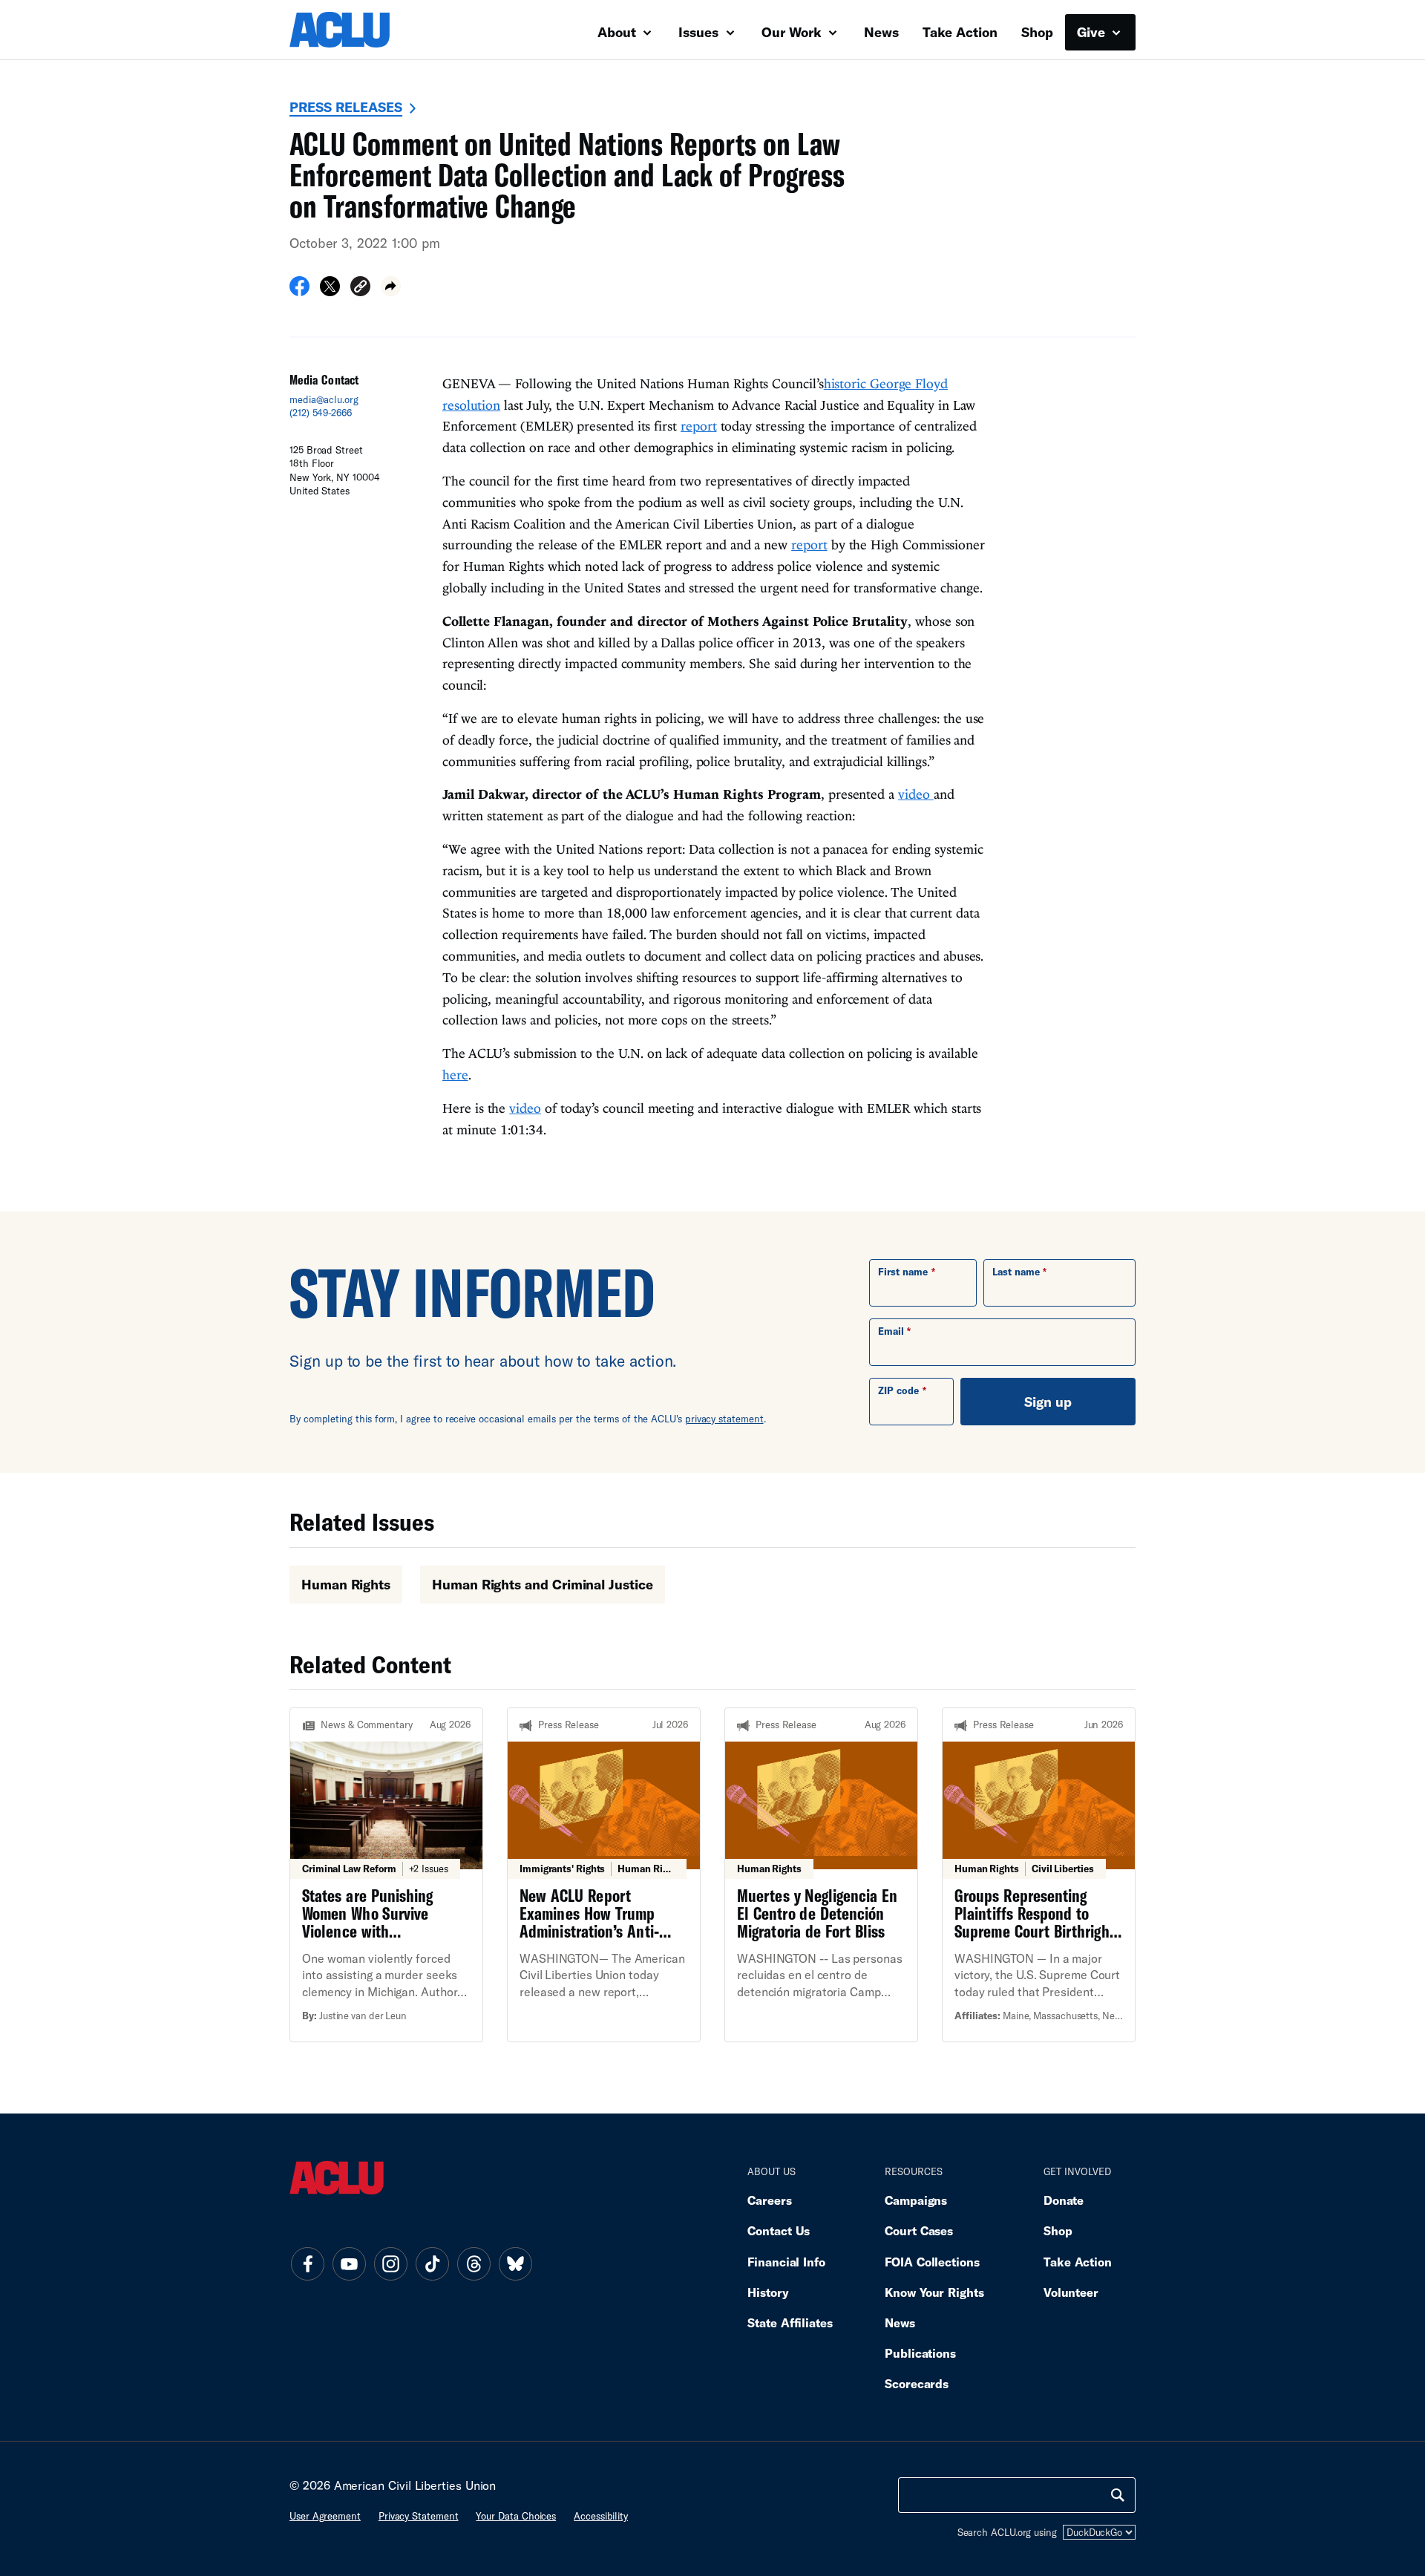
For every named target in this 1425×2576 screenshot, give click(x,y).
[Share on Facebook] (299, 291)
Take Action (960, 32)
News (881, 32)
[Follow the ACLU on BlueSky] (515, 2264)
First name (903, 1272)
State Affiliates (790, 2322)
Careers (769, 2200)
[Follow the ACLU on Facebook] (307, 2264)
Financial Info (786, 2262)
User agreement (325, 2516)
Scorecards (917, 2383)
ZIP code (898, 1390)
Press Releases (346, 107)
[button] (360, 288)
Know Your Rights (934, 2292)
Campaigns (916, 2200)
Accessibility (601, 2516)
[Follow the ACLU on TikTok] (432, 2264)
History (768, 2292)
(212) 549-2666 (321, 413)
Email (891, 1331)
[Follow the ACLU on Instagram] (390, 2264)
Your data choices (516, 2516)
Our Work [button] (793, 32)
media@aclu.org (324, 399)
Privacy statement (419, 2516)
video (916, 794)
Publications (920, 2353)
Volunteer (1071, 2292)
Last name (1016, 1272)
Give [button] (1093, 32)
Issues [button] (700, 32)
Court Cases (919, 2230)
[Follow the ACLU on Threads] (474, 2264)
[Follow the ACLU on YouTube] (349, 2264)
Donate (1064, 2200)
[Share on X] (330, 291)
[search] (1118, 2495)
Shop (1037, 32)
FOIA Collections (932, 2262)
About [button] (619, 32)
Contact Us (779, 2230)
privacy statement (724, 1419)
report (698, 426)
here (455, 1075)
